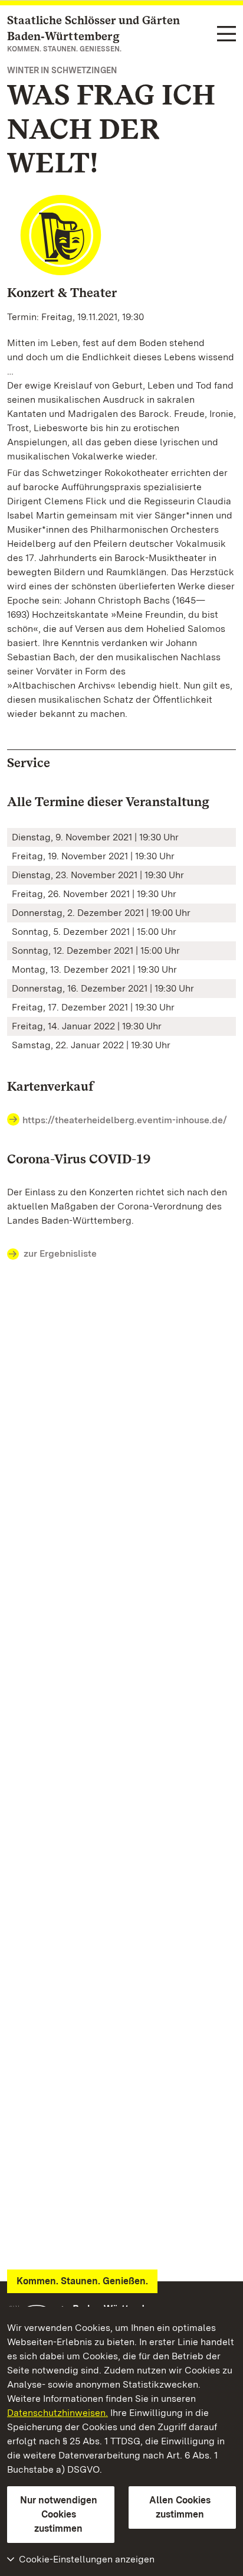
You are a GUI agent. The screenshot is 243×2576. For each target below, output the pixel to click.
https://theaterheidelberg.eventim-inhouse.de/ (125, 1120)
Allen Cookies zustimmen (180, 2507)
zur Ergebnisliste (60, 1253)
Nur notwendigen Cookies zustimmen (59, 2514)
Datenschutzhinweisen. (58, 2413)
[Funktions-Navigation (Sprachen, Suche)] (226, 35)
